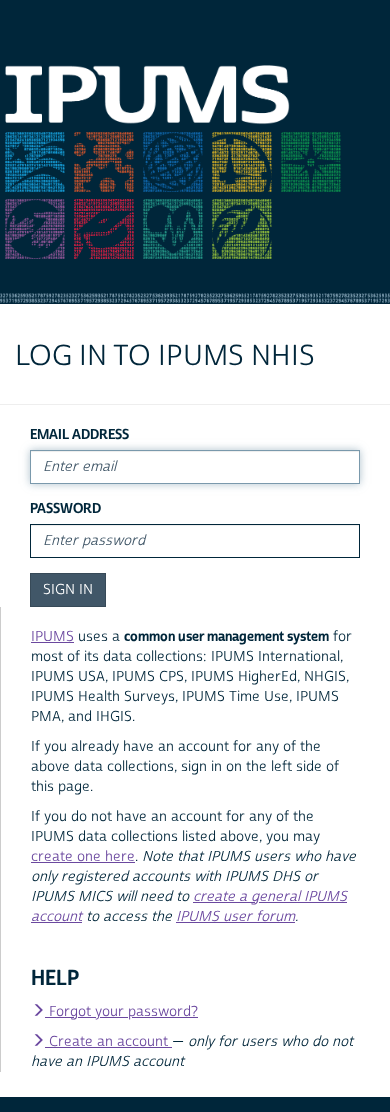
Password (65, 508)
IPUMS (52, 637)
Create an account (108, 1042)
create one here (83, 857)
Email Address (79, 434)
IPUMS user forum (235, 917)
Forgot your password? (121, 1012)
